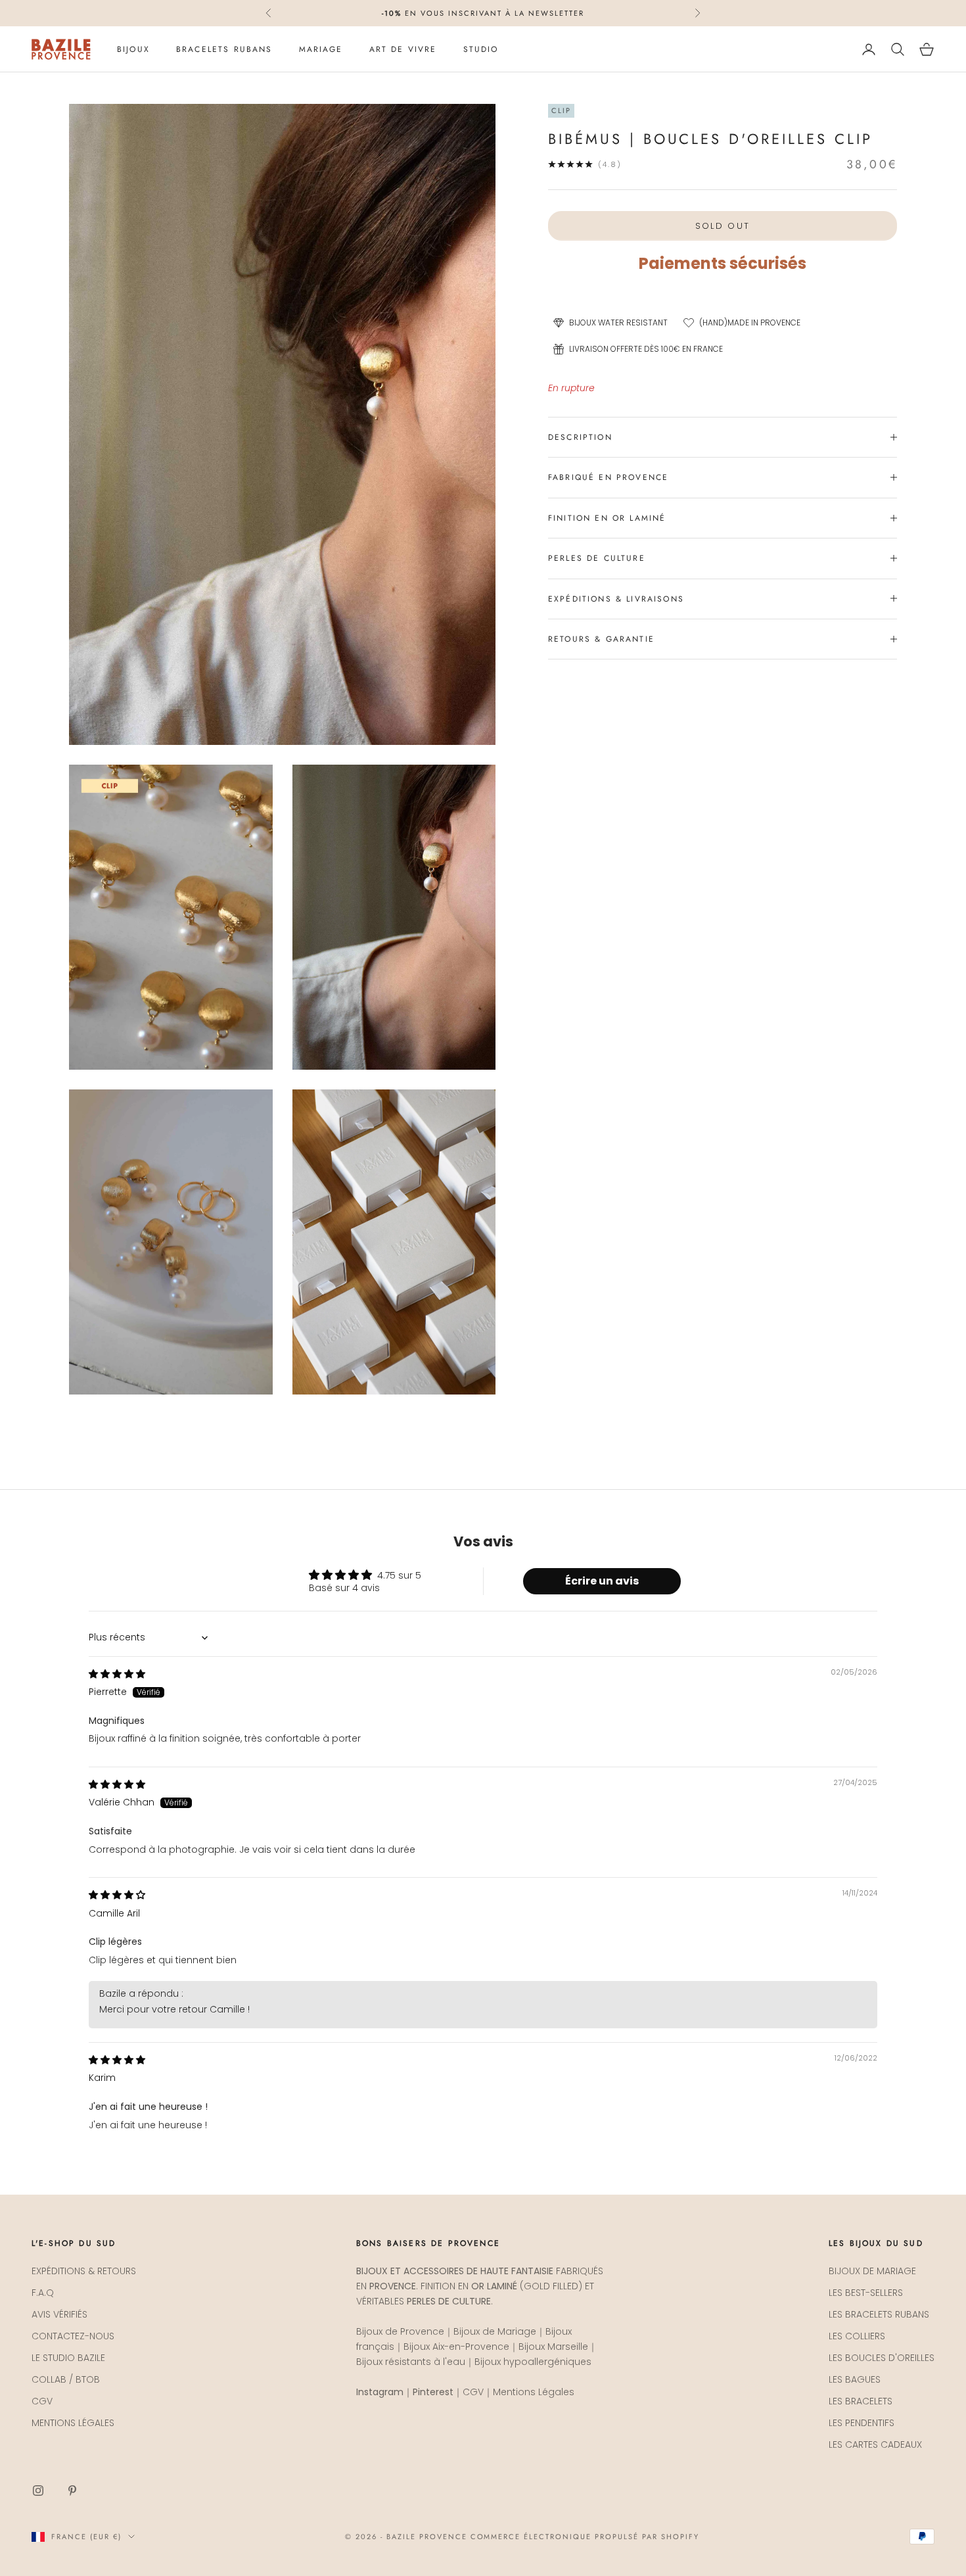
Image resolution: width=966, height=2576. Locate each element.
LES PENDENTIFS (862, 2423)
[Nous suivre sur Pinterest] (72, 2491)
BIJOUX (133, 49)
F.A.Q (43, 2293)
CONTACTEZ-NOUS (73, 2336)
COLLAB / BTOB (66, 2379)
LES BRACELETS (861, 2401)
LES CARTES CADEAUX (875, 2445)
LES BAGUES (855, 2379)
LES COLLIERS (857, 2336)
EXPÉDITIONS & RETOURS (84, 2271)
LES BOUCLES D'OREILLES (882, 2358)
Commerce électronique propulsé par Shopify (585, 2537)
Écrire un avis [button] (602, 1581)
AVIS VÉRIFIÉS (59, 2314)
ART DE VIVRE (403, 49)
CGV (42, 2401)
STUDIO (481, 49)
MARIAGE (321, 49)
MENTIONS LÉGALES (73, 2423)
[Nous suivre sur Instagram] (38, 2491)
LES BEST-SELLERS (866, 2293)
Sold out (723, 225)
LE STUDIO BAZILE (68, 2358)
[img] (117, 1674)
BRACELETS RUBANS (224, 49)
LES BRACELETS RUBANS (879, 2314)
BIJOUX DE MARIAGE (872, 2271)
